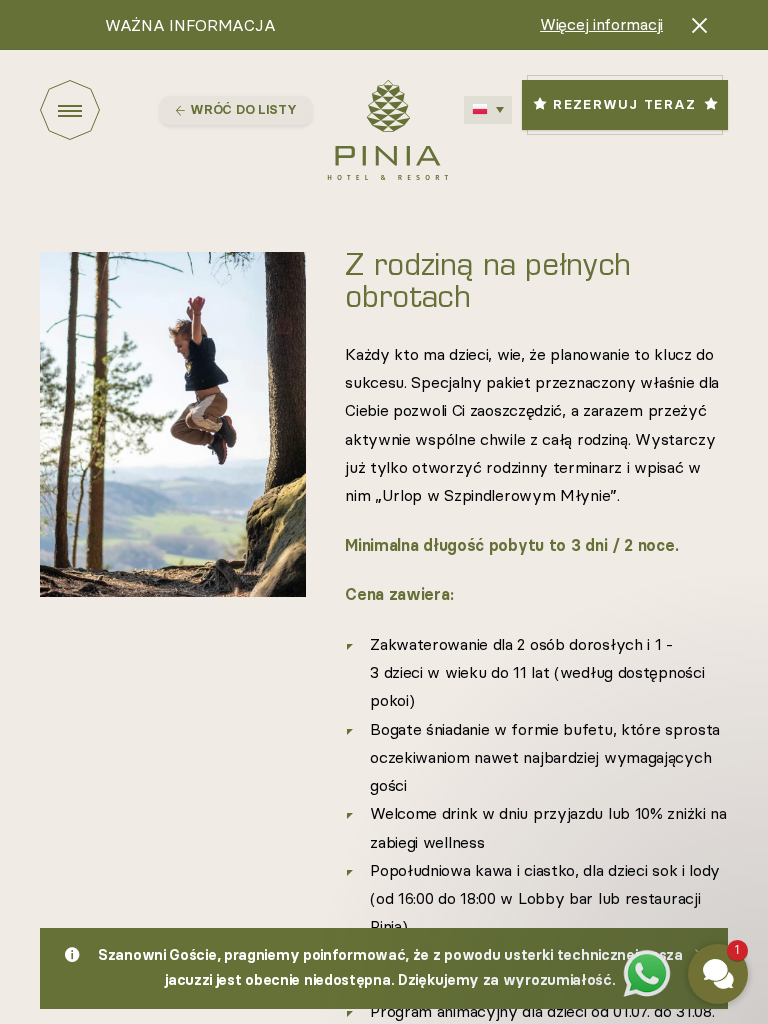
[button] (598, 752)
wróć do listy (243, 110)
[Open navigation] (100, 110)
